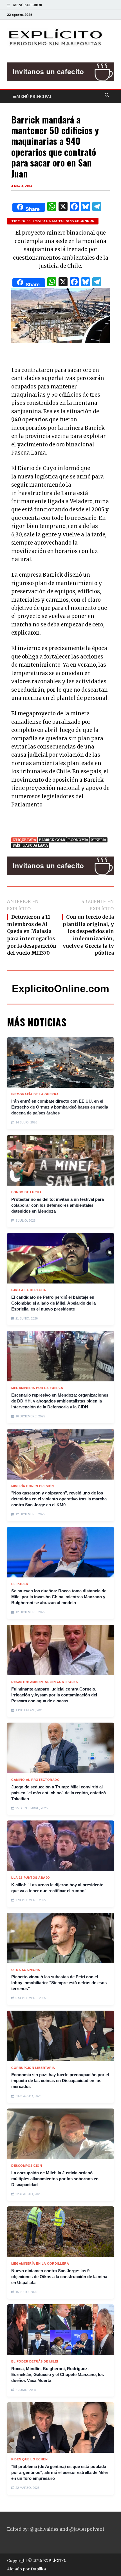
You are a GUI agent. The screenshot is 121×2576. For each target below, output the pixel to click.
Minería (99, 840)
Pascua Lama (36, 845)
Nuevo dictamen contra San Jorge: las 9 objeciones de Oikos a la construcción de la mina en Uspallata (59, 2277)
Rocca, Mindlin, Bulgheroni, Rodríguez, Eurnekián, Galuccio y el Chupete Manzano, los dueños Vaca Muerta (58, 2374)
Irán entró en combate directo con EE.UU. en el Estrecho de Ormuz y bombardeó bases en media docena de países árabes (60, 1107)
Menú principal (34, 96)
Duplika (38, 2569)
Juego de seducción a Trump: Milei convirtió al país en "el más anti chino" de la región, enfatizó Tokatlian (59, 1793)
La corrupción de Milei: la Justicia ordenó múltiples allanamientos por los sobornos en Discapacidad (55, 2179)
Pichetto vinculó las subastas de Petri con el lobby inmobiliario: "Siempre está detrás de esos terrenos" (59, 1983)
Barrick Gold (52, 840)
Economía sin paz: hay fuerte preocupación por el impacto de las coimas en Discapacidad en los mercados (60, 2081)
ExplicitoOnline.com (60, 989)
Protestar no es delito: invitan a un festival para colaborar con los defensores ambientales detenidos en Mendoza (58, 1205)
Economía (78, 840)
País (16, 845)
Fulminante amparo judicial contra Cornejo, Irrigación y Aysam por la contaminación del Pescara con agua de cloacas (54, 1695)
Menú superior (28, 5)
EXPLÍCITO (54, 2561)
